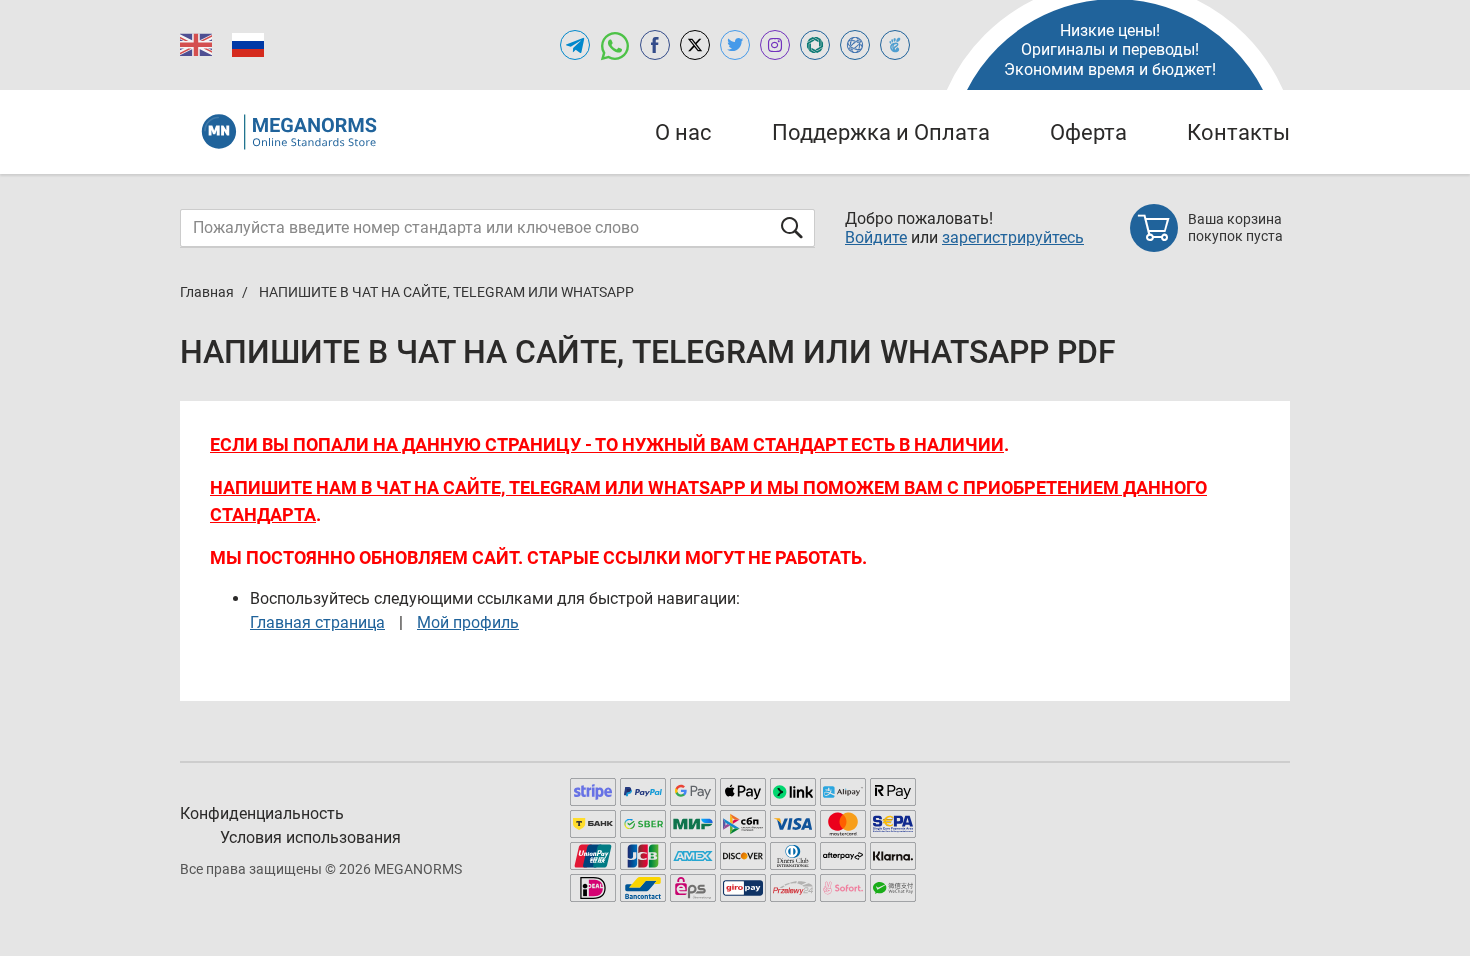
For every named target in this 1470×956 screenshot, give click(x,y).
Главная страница (317, 622)
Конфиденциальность (262, 813)
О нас (683, 132)
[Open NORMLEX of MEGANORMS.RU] (855, 45)
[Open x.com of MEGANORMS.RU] (695, 45)
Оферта (1088, 132)
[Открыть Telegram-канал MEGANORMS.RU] (575, 45)
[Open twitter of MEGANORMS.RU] (735, 45)
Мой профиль (468, 622)
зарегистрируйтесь (1013, 237)
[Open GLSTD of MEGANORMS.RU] (815, 45)
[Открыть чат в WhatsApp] (615, 45)
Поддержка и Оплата (881, 132)
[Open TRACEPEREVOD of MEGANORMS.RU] (895, 45)
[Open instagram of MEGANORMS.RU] (775, 45)
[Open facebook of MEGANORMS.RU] (655, 45)
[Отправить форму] (792, 227)
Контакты (1238, 132)
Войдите (876, 237)
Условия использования (310, 837)
